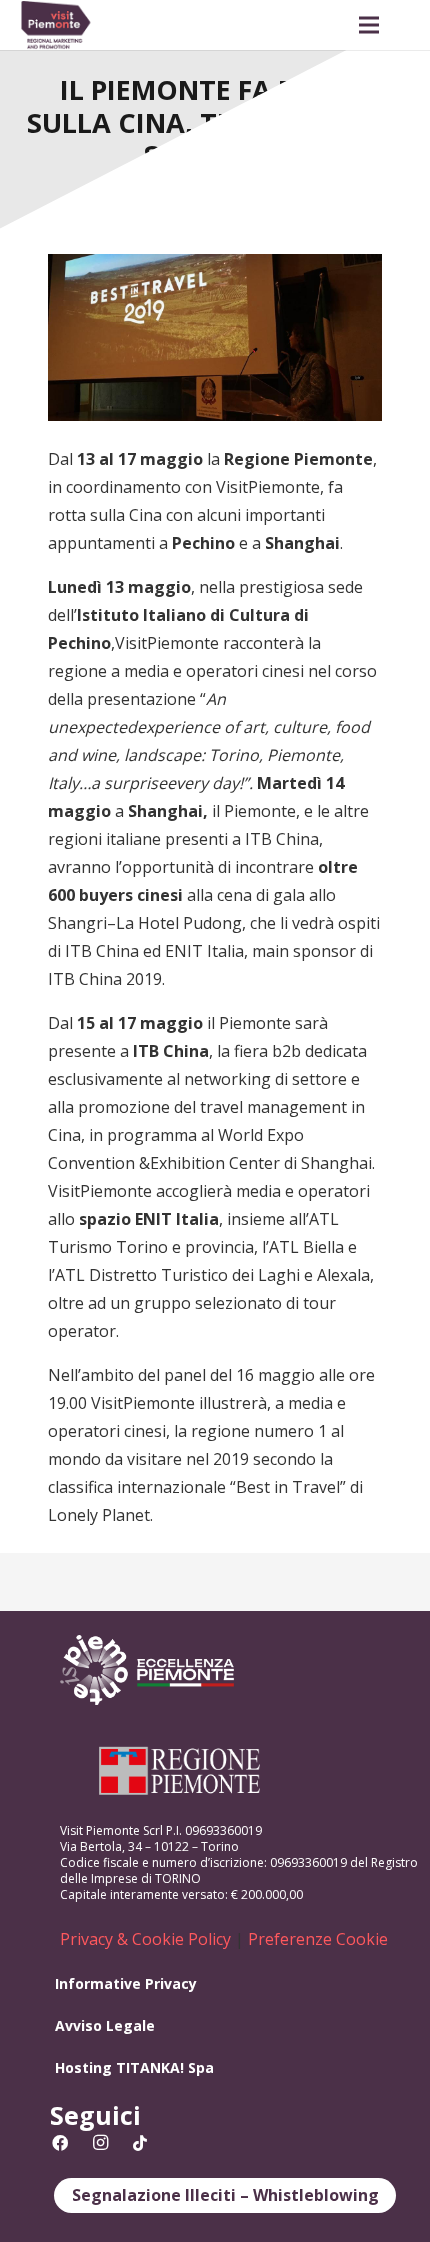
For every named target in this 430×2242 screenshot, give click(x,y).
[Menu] (369, 25)
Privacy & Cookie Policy (145, 1939)
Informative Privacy (126, 1983)
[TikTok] (140, 2143)
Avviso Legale (105, 2025)
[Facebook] (60, 2143)
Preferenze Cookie (318, 1939)
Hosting (83, 2067)
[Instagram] (100, 2143)
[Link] (56, 25)
